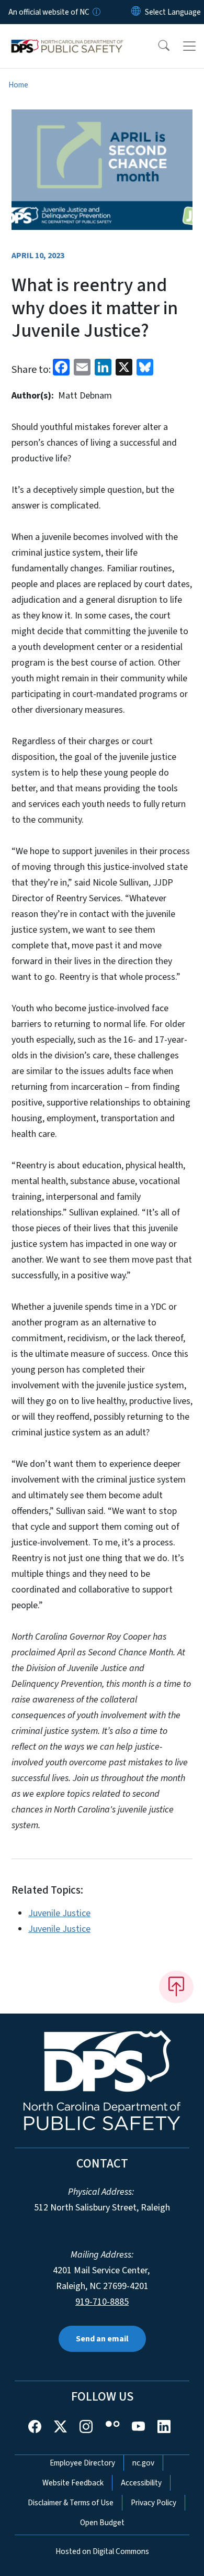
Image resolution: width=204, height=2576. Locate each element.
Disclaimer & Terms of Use (71, 2503)
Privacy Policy (154, 2503)
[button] (157, 46)
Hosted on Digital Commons (102, 2551)
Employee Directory (82, 2463)
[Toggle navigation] (189, 46)
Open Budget (102, 2523)
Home (18, 85)
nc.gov (143, 2463)
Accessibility (141, 2483)
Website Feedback (73, 2483)
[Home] (67, 36)
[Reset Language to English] (136, 12)
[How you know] (96, 12)
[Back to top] (176, 1987)
